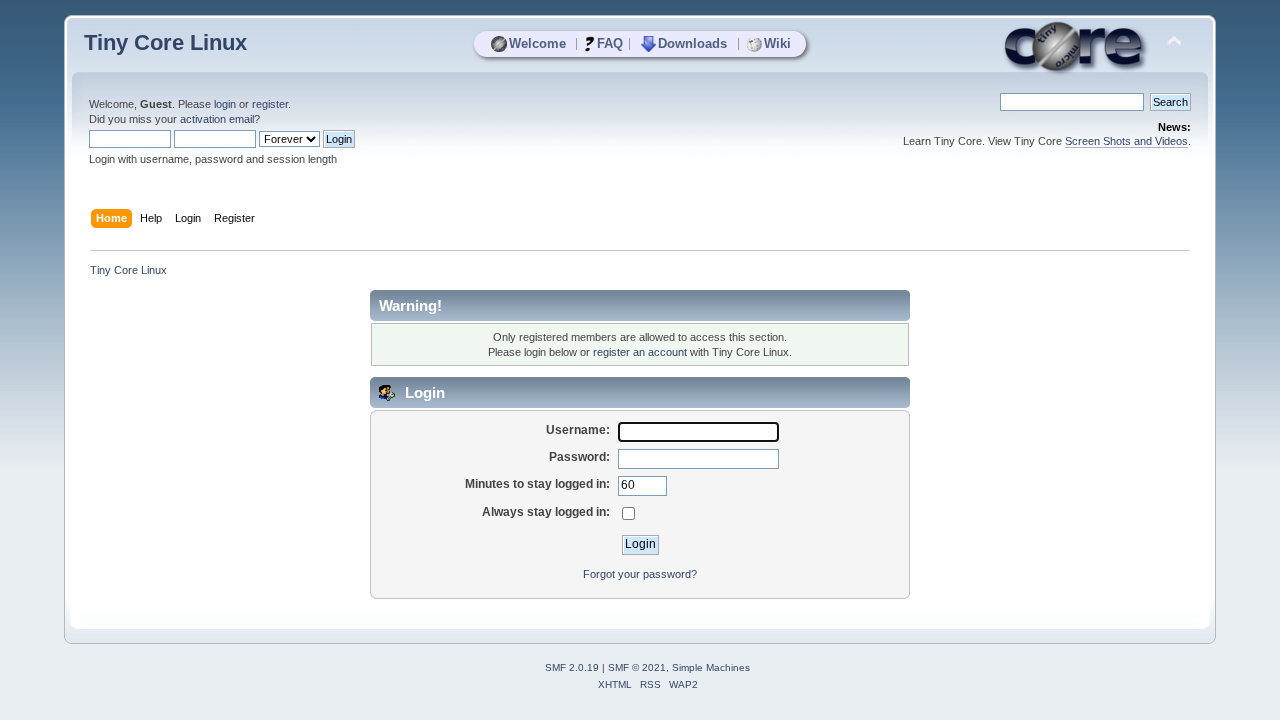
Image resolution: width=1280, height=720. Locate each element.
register (270, 104)
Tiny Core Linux (165, 42)
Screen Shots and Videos (1126, 141)
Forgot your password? (640, 574)
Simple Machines (711, 667)
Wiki (777, 43)
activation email (217, 119)
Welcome (537, 43)
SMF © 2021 (637, 667)
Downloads (692, 43)
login (225, 104)
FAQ (610, 43)
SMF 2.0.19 (572, 667)
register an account (640, 352)
